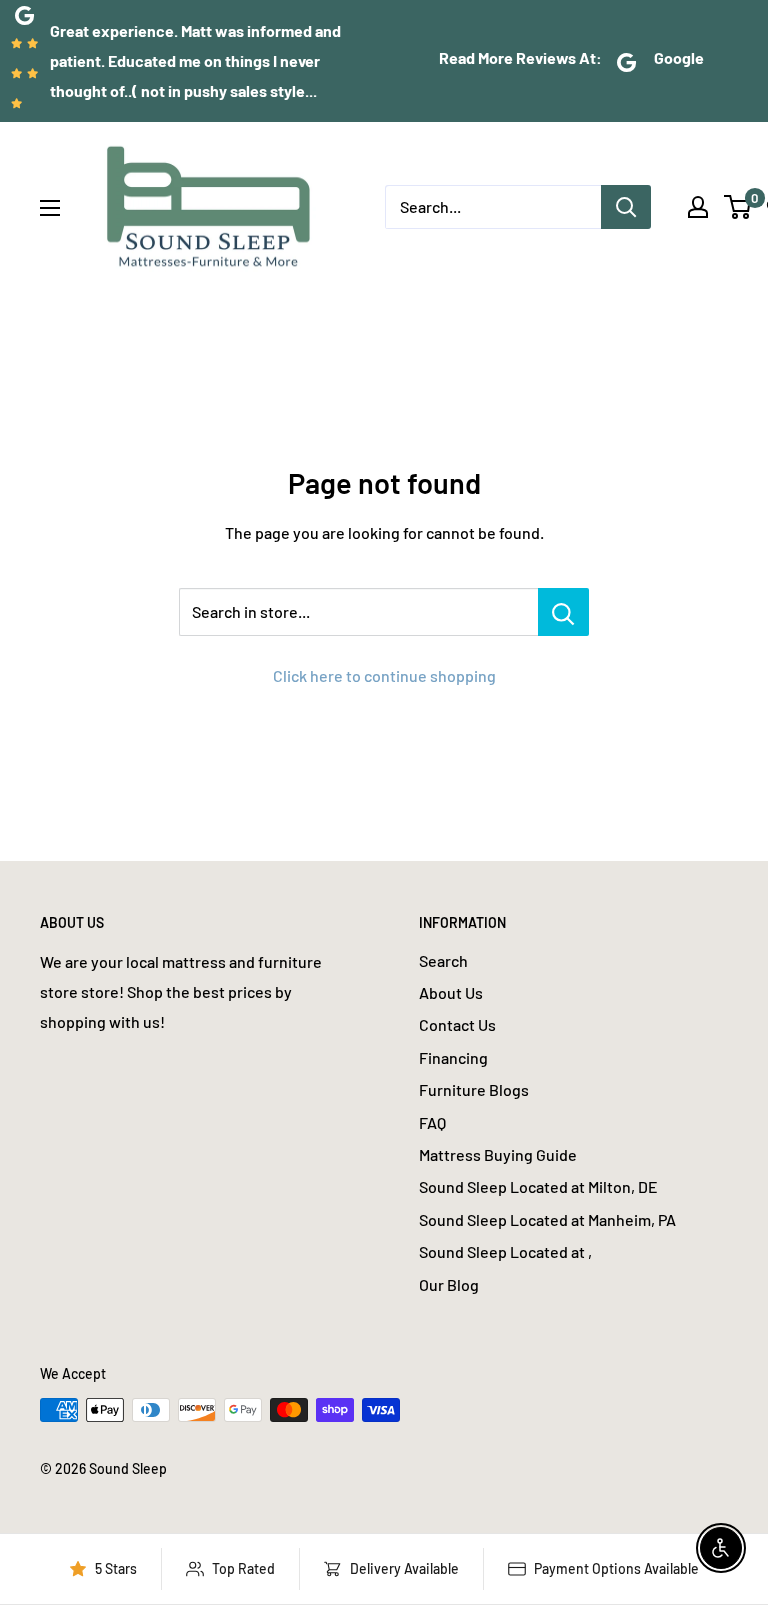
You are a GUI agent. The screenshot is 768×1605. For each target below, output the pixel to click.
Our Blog (449, 1284)
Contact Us (457, 1024)
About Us (451, 992)
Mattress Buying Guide (498, 1154)
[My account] (698, 207)
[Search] (626, 207)
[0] (738, 207)
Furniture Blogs (474, 1089)
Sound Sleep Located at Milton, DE (538, 1186)
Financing (453, 1057)
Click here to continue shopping (384, 675)
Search (443, 960)
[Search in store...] (563, 612)
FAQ (432, 1122)
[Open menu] (50, 208)
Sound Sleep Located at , (505, 1251)
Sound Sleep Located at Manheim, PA (547, 1219)
